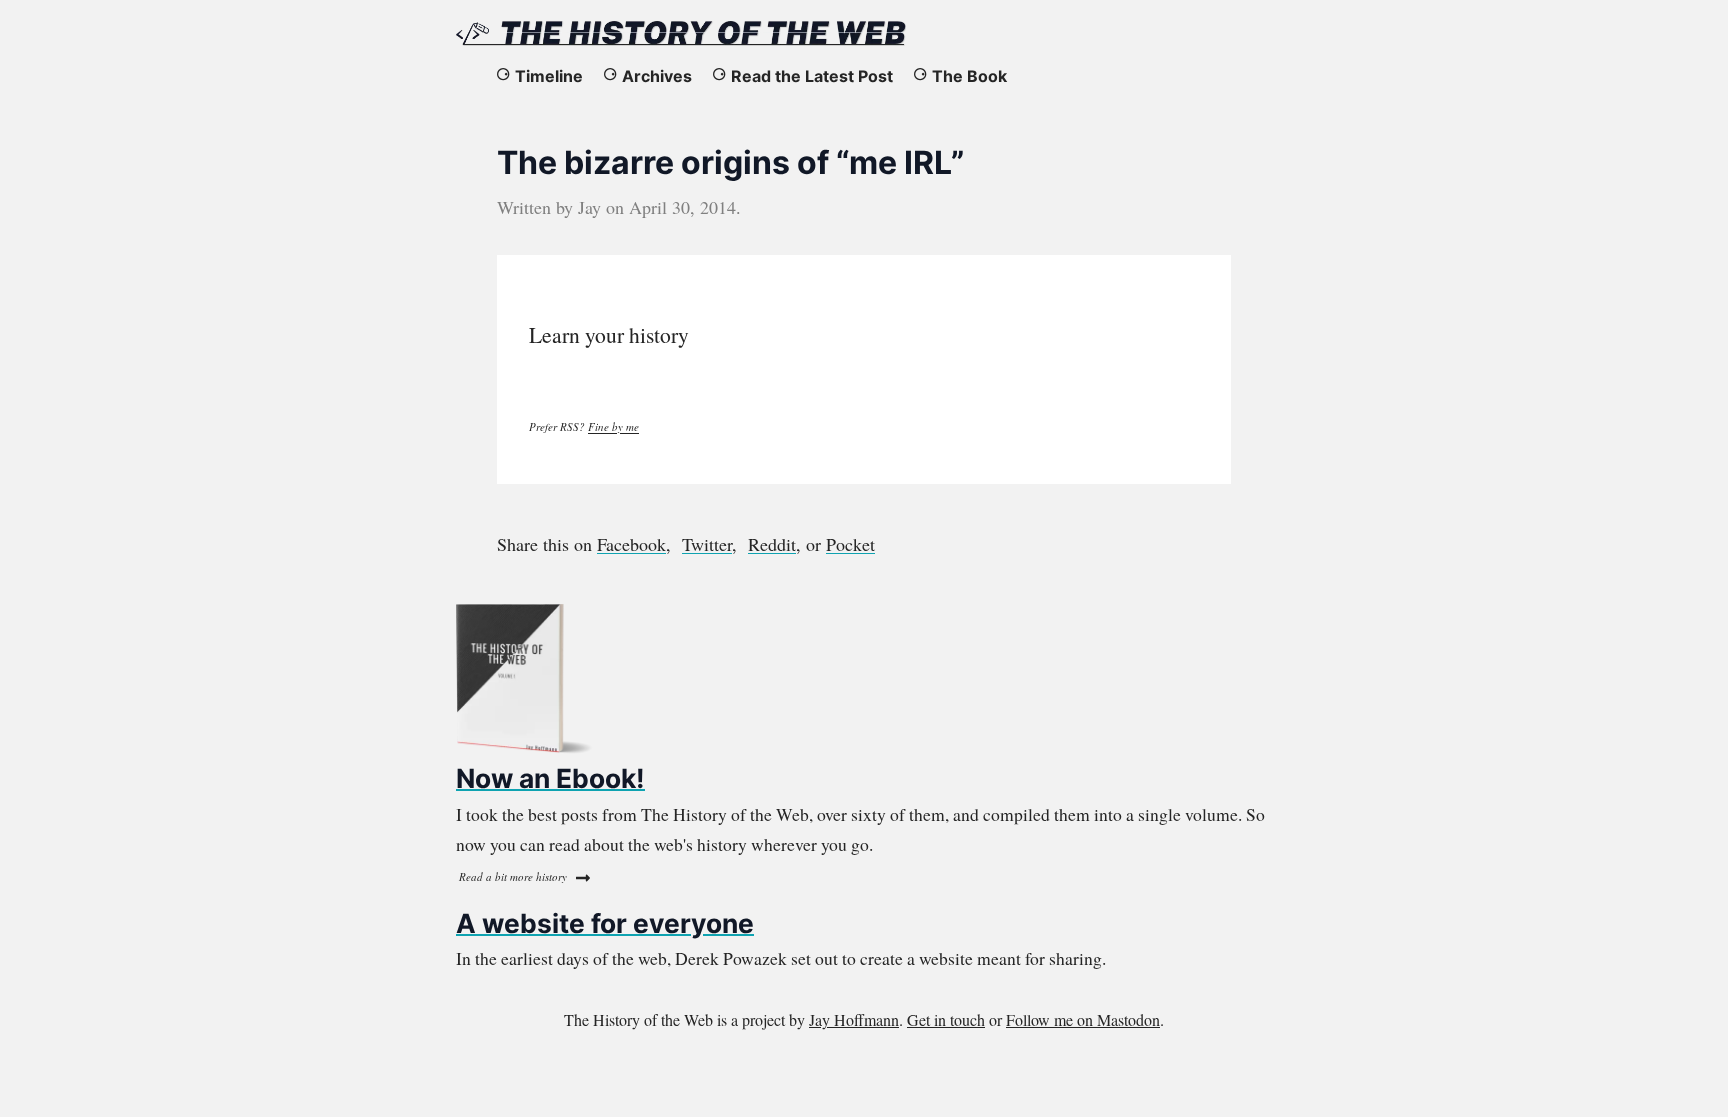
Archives (657, 76)
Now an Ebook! (550, 778)
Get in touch (946, 1019)
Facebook (631, 544)
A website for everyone (605, 923)
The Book (969, 76)
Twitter (707, 544)
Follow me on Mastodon (1083, 1019)
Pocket (850, 544)
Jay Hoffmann (854, 1019)
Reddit (772, 544)
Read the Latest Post (812, 76)
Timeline (549, 76)
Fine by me (613, 426)
